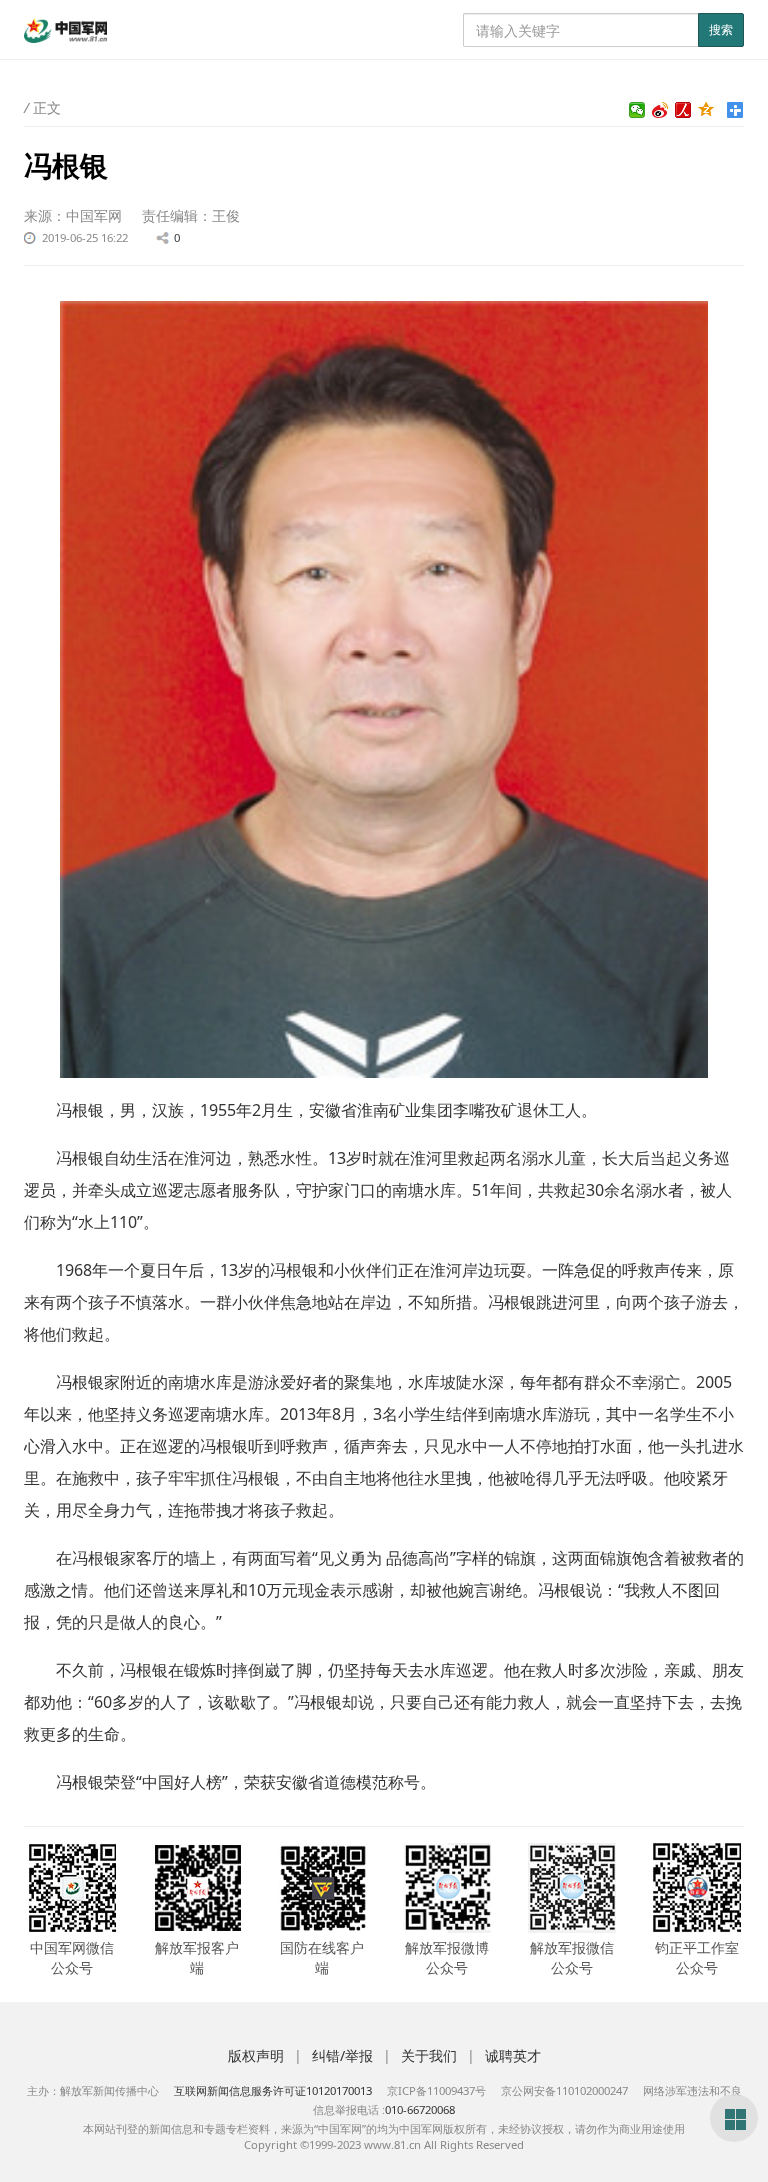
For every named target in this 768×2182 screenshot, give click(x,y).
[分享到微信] (637, 110)
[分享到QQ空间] (706, 110)
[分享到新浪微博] (660, 110)
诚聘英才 (513, 2055)
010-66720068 (420, 2109)
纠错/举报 (342, 2055)
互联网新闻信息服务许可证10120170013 (273, 2090)
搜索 (721, 29)
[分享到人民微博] (683, 110)
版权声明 (256, 2055)
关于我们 (429, 2055)
